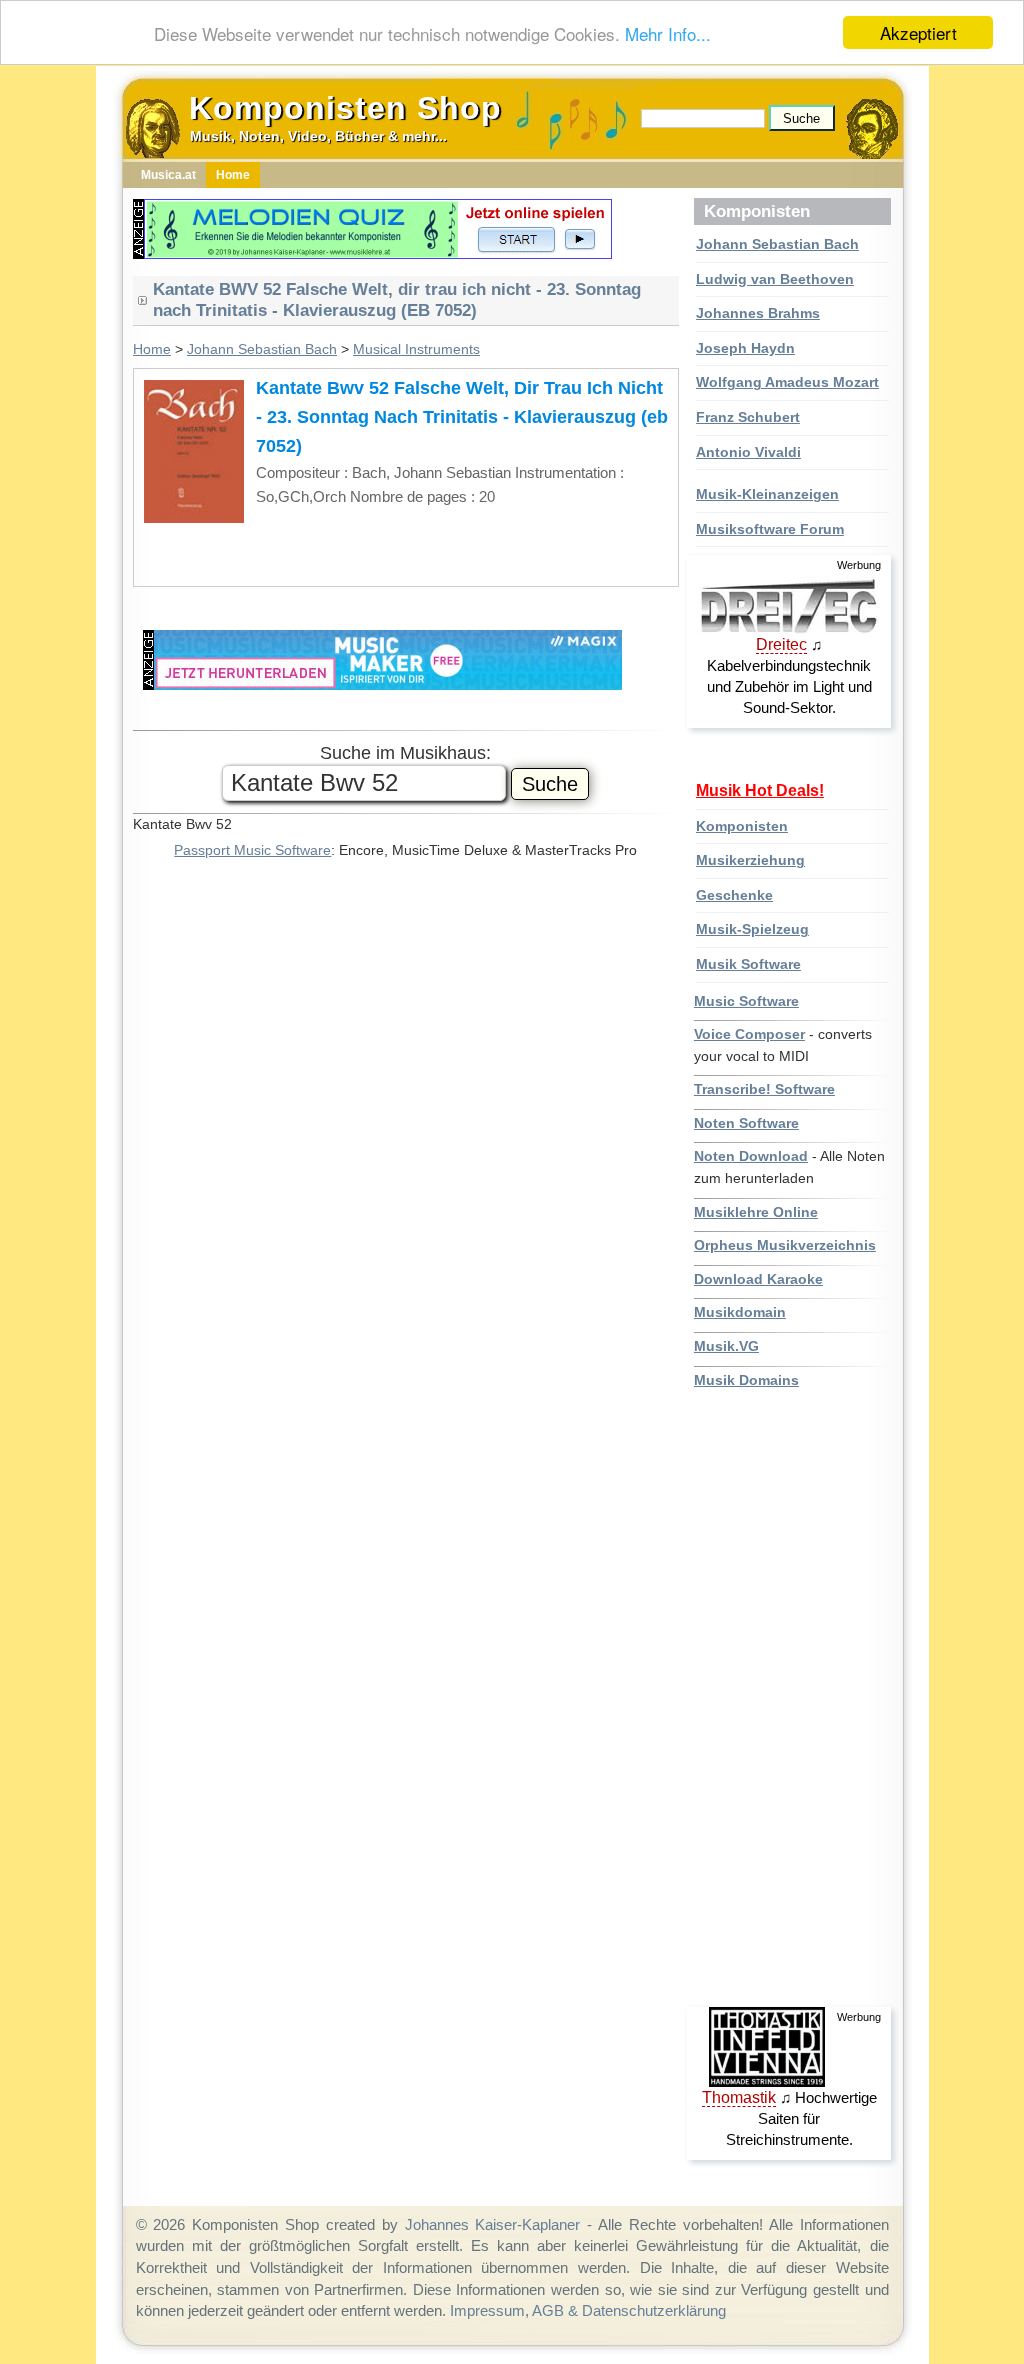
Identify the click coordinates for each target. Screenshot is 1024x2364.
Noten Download (751, 1156)
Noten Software (746, 1123)
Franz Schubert (748, 417)
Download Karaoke (758, 1279)
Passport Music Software (252, 850)
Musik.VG (726, 1346)
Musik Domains (746, 1380)
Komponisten (742, 826)
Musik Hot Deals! (760, 790)
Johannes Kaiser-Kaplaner (493, 2224)
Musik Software (748, 964)
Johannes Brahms (758, 313)
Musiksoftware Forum (770, 529)
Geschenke (734, 895)
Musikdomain (740, 1312)
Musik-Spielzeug (752, 929)
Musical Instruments (416, 349)
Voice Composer (749, 1034)
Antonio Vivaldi (748, 452)
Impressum (487, 2310)
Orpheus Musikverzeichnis (785, 1245)
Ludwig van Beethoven (775, 279)
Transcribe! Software (764, 1089)
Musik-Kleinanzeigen (767, 494)
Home (152, 349)
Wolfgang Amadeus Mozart (787, 382)
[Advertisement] (792, 1699)
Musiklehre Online (756, 1212)
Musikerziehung (750, 860)
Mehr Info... (668, 33)
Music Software (746, 1001)
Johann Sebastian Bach (777, 244)
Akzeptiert (918, 32)
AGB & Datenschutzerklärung (629, 2310)
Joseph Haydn (745, 348)
